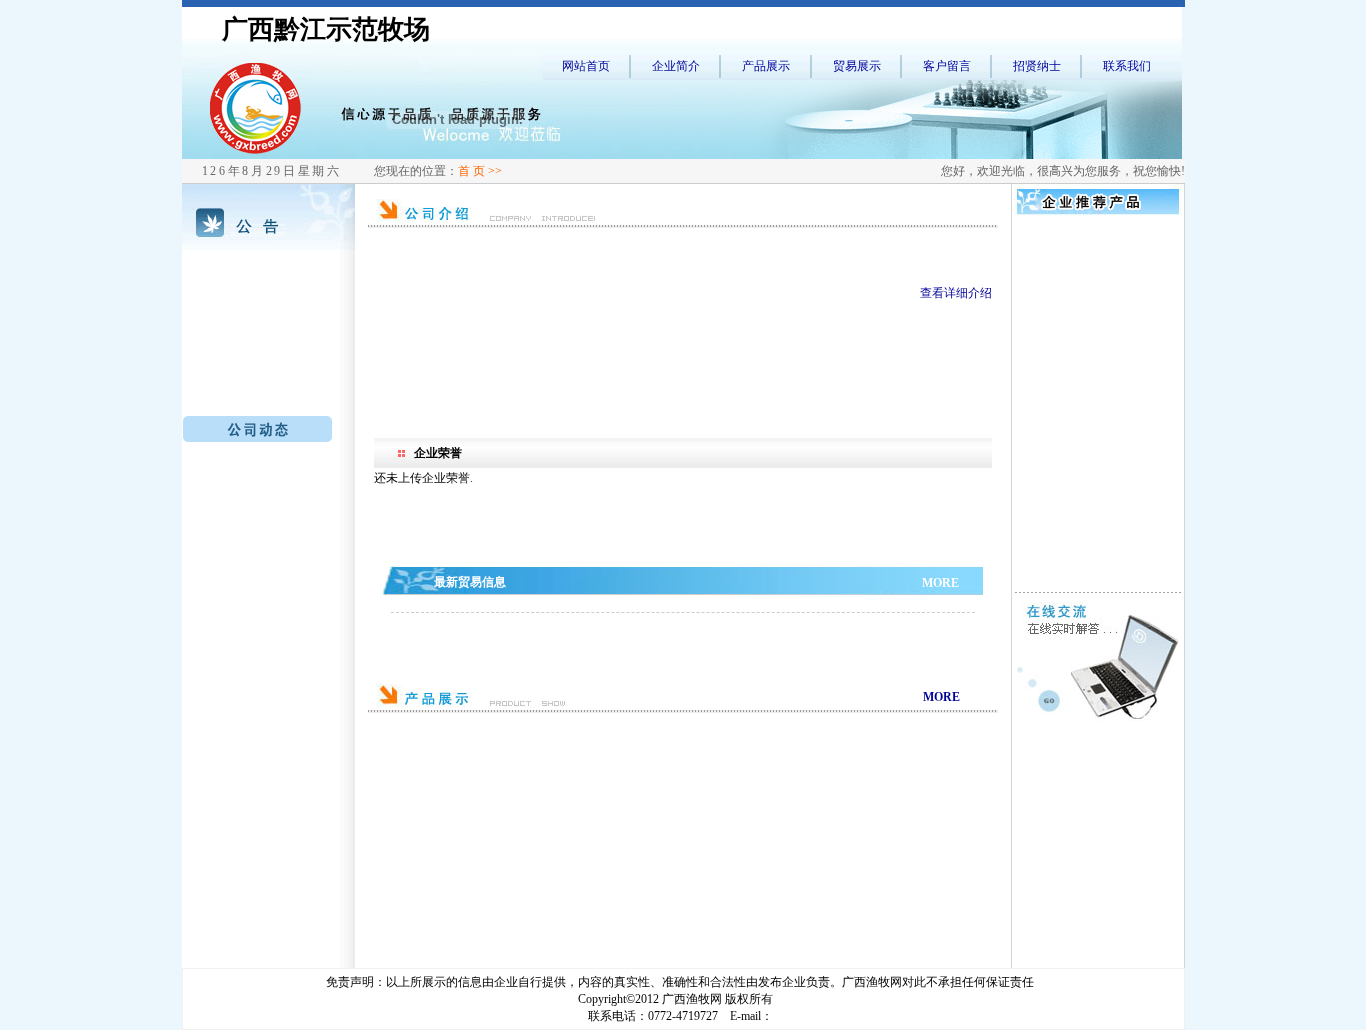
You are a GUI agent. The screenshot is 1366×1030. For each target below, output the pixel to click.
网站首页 (586, 66)
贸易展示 (857, 66)
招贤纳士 (1037, 66)
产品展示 (766, 66)
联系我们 (1127, 66)
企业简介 (676, 66)
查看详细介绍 (956, 293)
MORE (940, 583)
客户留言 (947, 66)
